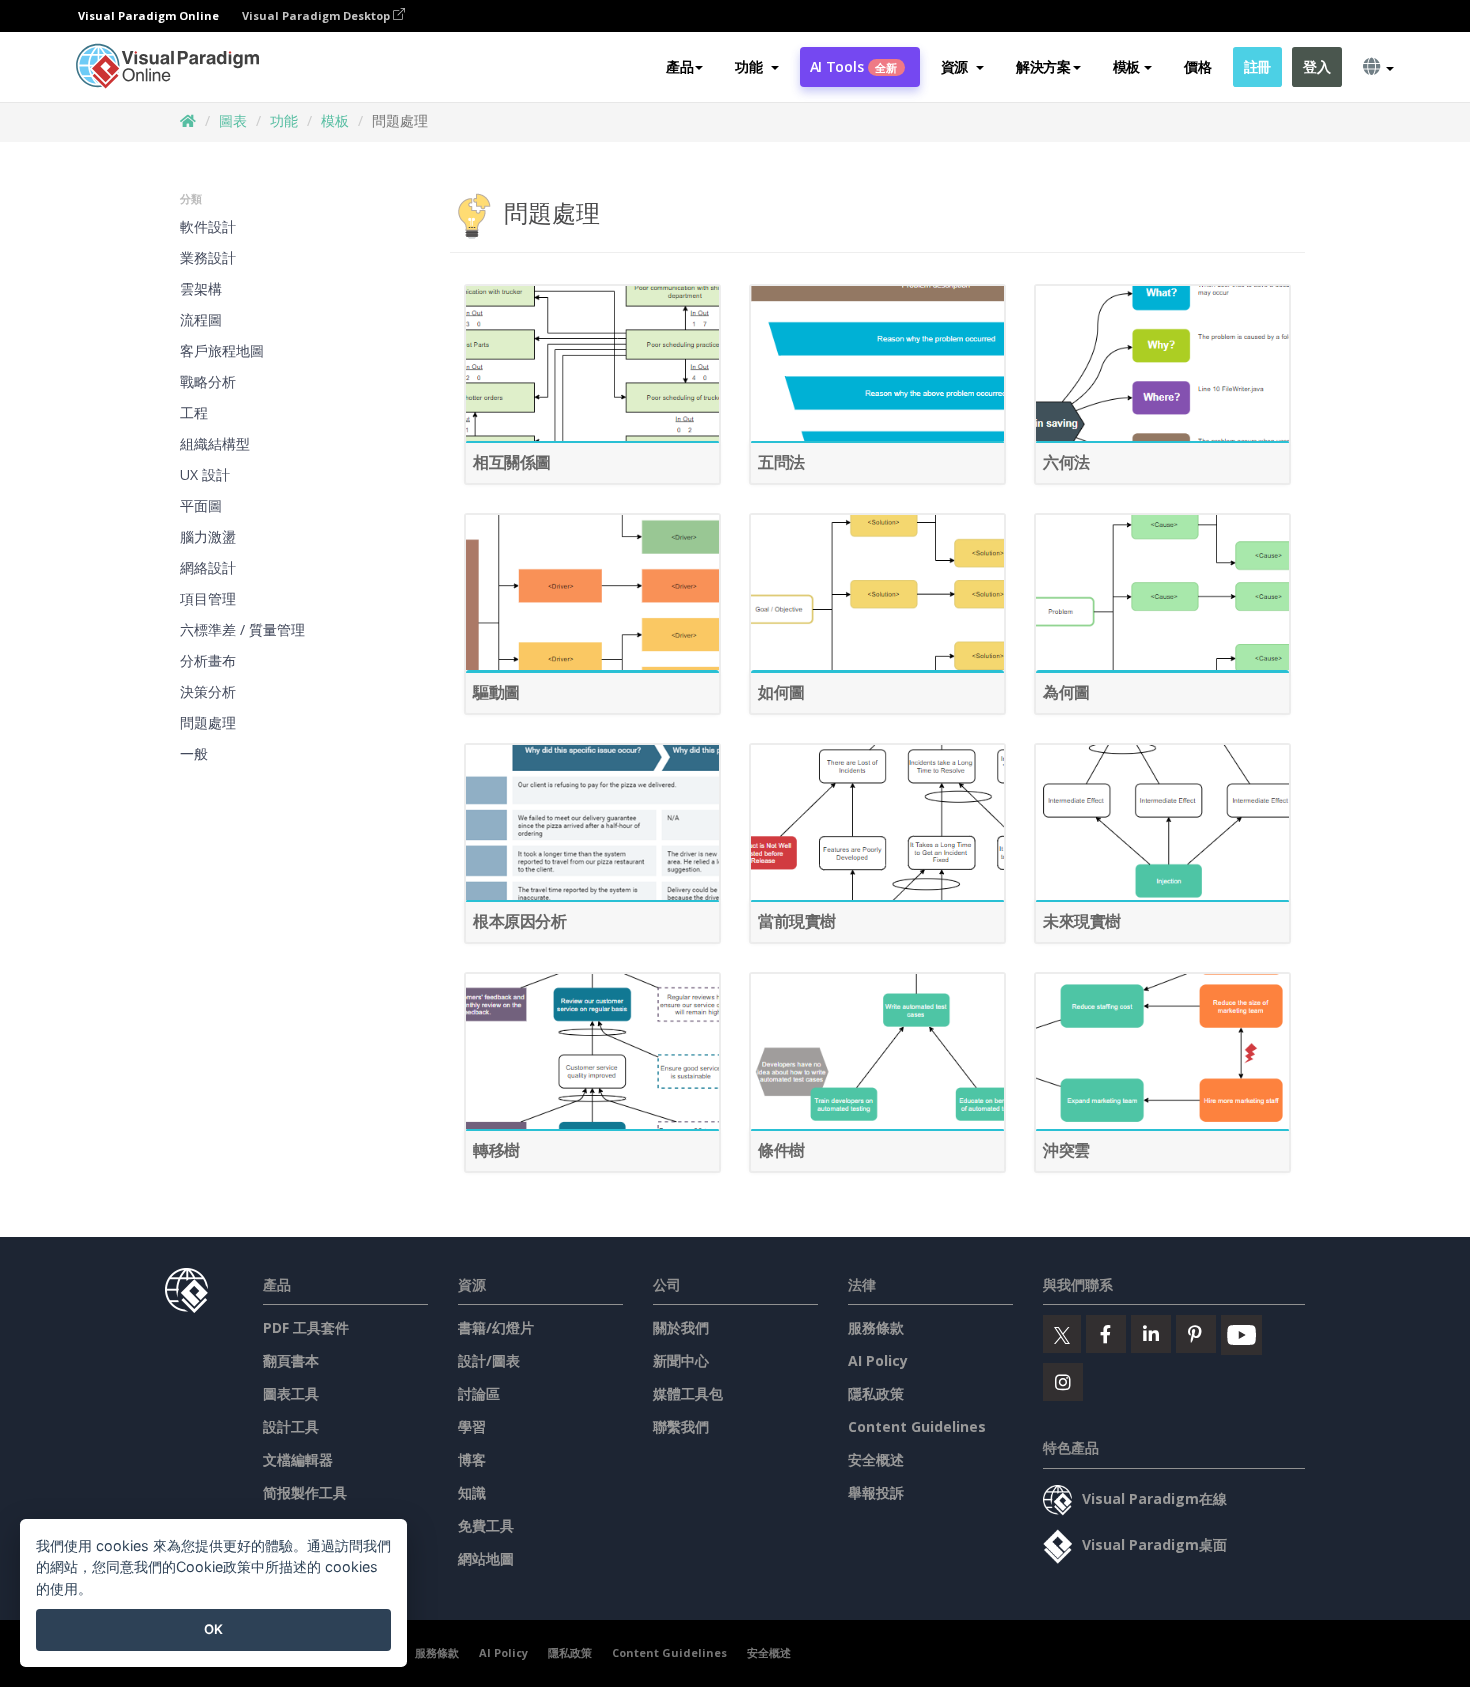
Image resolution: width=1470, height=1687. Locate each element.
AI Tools (854, 66)
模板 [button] (1126, 66)
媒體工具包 (688, 1393)
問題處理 (208, 722)
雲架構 (201, 288)
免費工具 (486, 1525)
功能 (284, 120)
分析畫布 (208, 660)
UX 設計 (205, 474)
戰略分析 (208, 381)
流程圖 (201, 319)
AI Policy (878, 1360)
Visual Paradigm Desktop (317, 15)
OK (213, 1629)
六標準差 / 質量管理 (242, 629)
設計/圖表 (489, 1360)
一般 (194, 753)
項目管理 (208, 598)
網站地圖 (486, 1558)
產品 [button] (679, 66)
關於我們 (681, 1327)
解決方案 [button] (1043, 66)
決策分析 (208, 691)
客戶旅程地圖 (222, 350)
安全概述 (876, 1459)
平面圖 (201, 505)
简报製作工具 (305, 1492)
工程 (194, 412)
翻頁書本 (291, 1360)
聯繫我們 (681, 1426)
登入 (1316, 66)
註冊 (1257, 66)
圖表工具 (291, 1393)
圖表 (233, 120)
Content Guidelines (917, 1426)
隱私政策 (876, 1393)
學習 (472, 1426)
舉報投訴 (876, 1492)
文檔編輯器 (298, 1459)
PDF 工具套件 (306, 1327)
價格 (1197, 66)
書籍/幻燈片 (496, 1327)
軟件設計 (208, 226)
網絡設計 (208, 567)
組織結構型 (215, 443)
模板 (335, 120)
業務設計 (208, 257)
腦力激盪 (208, 536)
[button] (756, 67)
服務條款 (876, 1327)
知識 (472, 1492)
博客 (472, 1459)
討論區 (479, 1393)
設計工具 (291, 1426)
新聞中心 (681, 1360)
